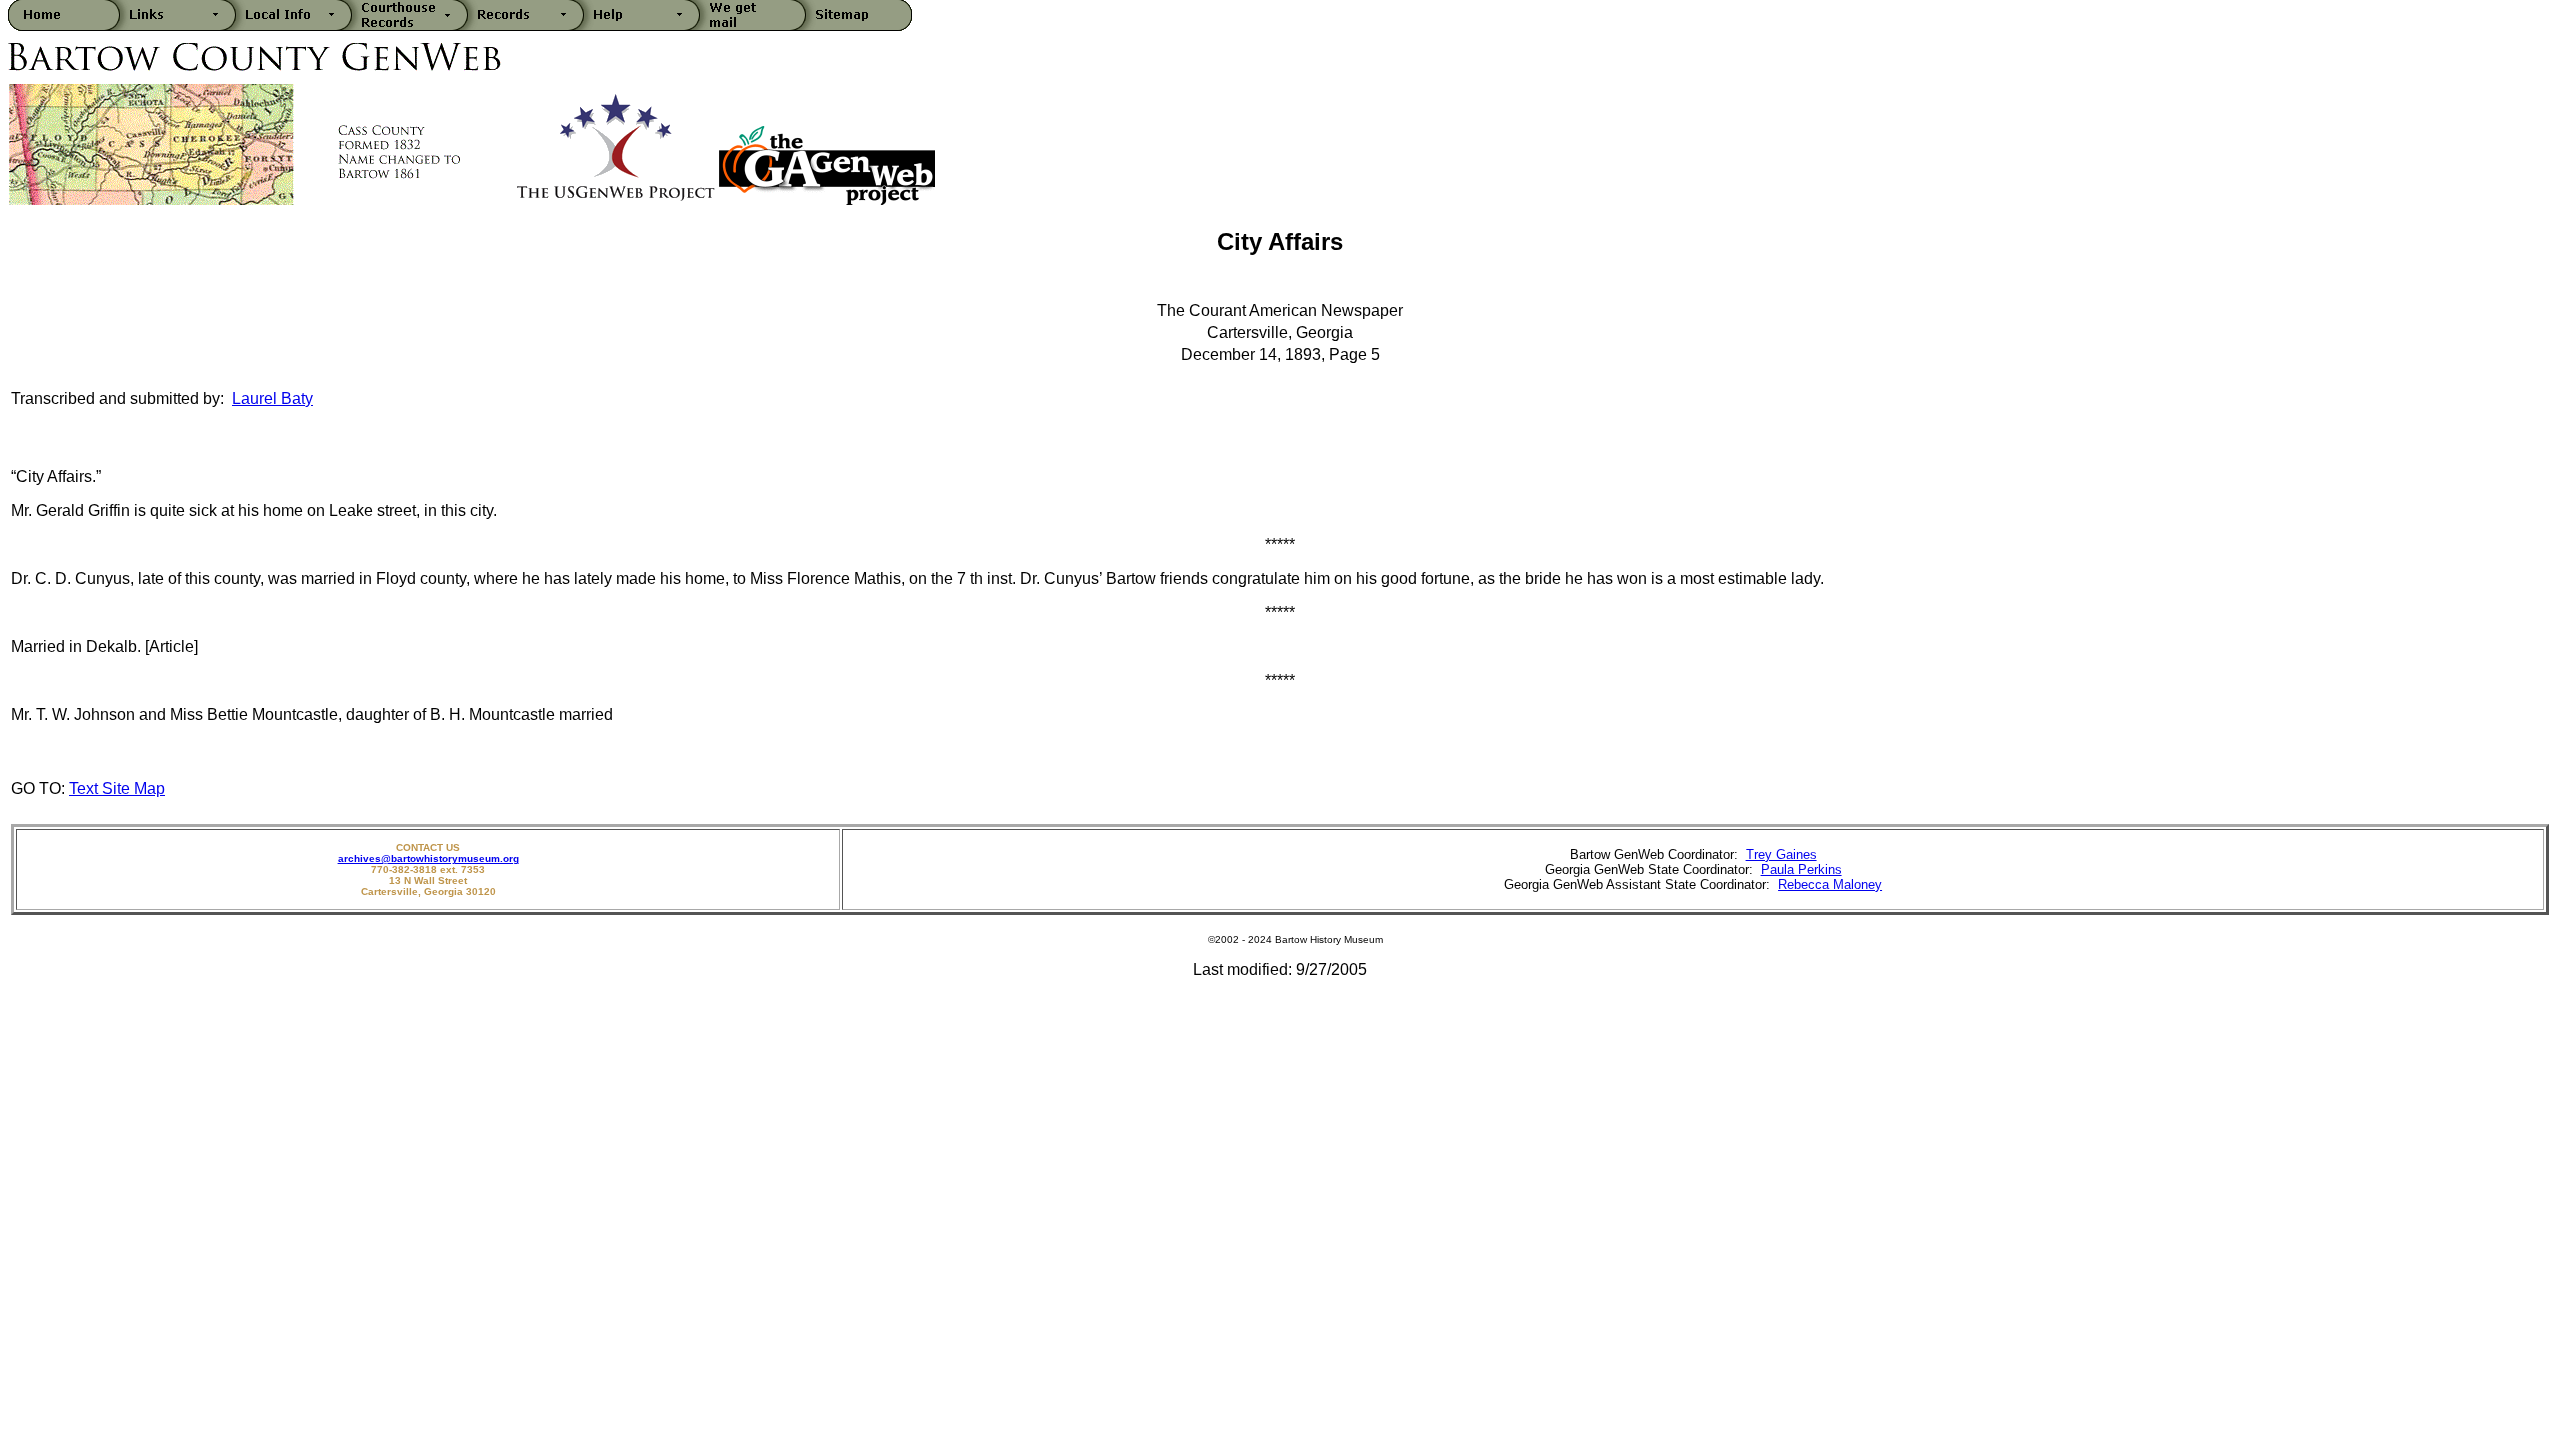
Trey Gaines (1781, 854)
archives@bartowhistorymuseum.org (428, 858)
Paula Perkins (1801, 869)
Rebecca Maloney (1830, 884)
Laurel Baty (272, 398)
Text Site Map (117, 788)
